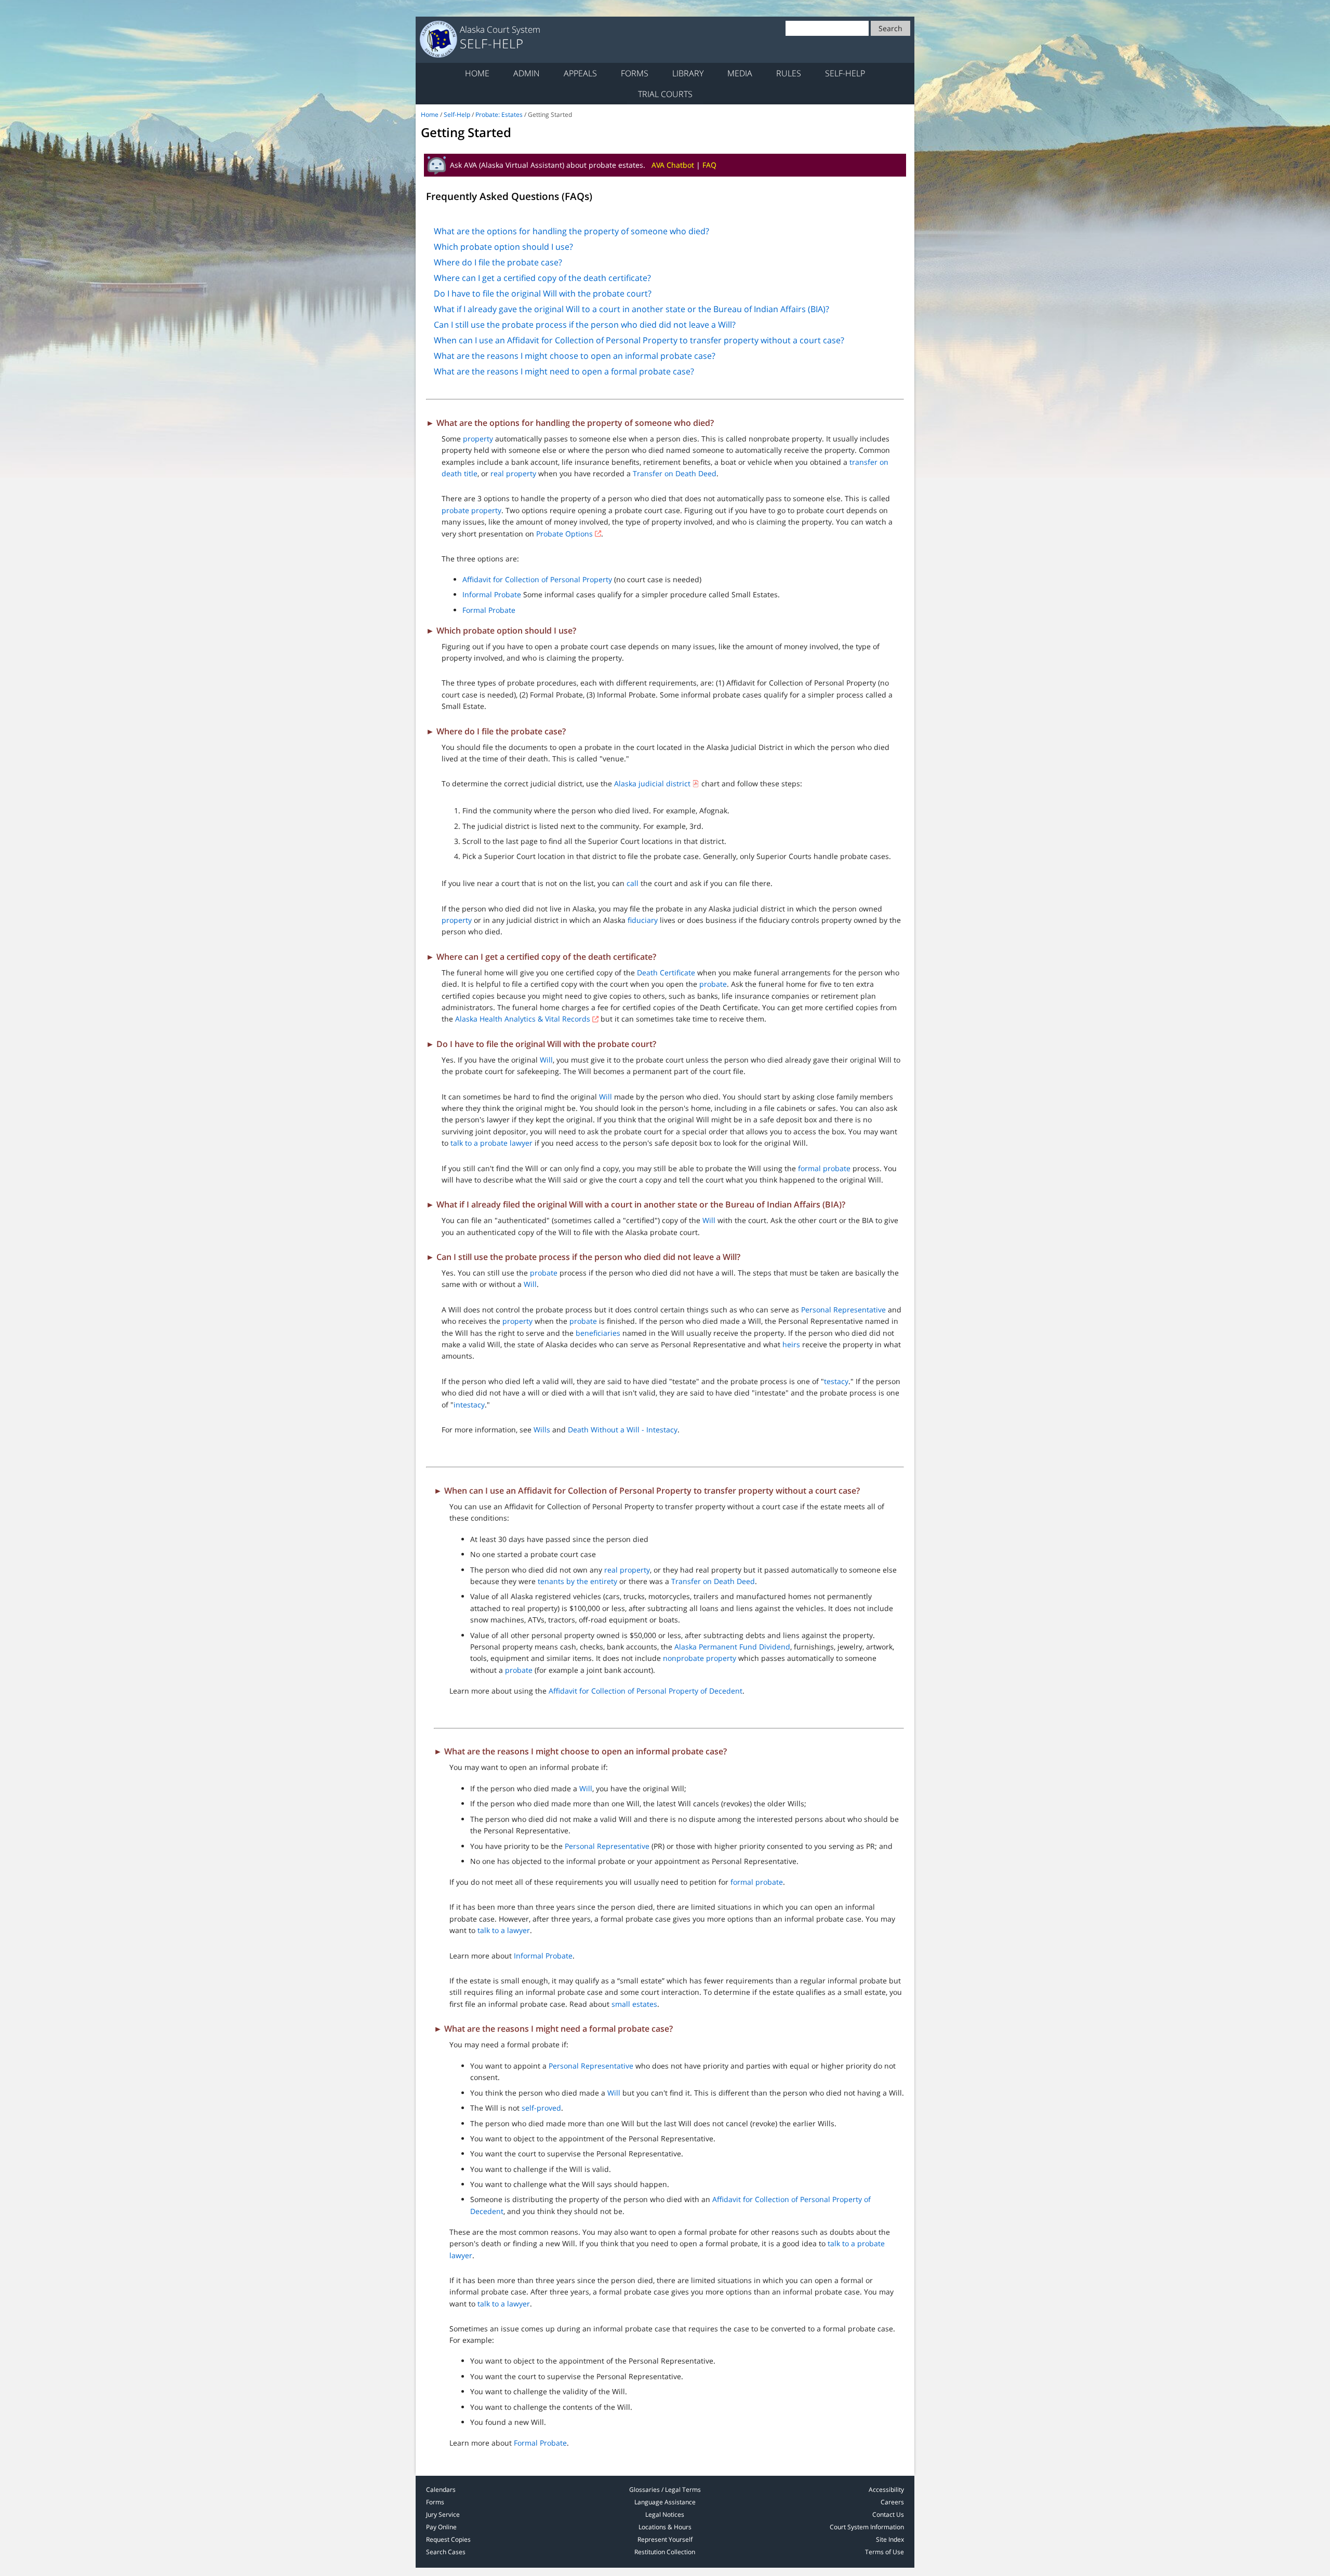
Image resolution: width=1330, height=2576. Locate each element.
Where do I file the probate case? (498, 262)
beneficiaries (598, 1333)
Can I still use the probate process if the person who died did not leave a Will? (585, 325)
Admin (527, 73)
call (633, 883)
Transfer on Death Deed (675, 473)
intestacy (469, 1405)
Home (477, 73)
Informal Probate (492, 594)
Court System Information (867, 2527)
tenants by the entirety (577, 1581)
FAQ (709, 165)
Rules (789, 73)
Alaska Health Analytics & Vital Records (523, 1019)
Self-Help (845, 73)
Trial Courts (665, 94)
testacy (836, 1381)
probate (713, 984)
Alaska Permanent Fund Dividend (732, 1647)
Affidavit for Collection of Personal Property (537, 579)
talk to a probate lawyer (491, 1143)
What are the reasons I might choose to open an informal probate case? (575, 356)
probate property (471, 510)
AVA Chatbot (673, 165)
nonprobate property (700, 1658)
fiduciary (643, 920)
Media (740, 73)
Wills (542, 1430)
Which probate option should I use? (503, 247)
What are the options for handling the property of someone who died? (571, 231)
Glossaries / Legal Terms (665, 2490)
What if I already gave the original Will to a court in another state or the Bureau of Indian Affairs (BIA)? (631, 309)
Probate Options (564, 534)
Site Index (890, 2539)
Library (688, 73)
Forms (635, 73)
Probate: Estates (499, 115)
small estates (634, 2004)
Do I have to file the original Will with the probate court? (543, 293)
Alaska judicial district (652, 783)
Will (546, 1060)
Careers (892, 2502)
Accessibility (886, 2490)
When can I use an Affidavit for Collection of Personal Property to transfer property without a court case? (639, 340)
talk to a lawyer (504, 1930)
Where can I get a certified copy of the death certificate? (542, 278)
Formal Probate (489, 610)
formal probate (824, 1168)
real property (513, 473)
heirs (791, 1344)
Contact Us (888, 2514)
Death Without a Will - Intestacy (623, 1430)
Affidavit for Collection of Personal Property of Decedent (646, 1691)
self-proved (541, 2108)
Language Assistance (665, 2502)
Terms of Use (885, 2552)
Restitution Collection (665, 2552)
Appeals (580, 73)
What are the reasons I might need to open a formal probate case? (564, 371)
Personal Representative (843, 1310)
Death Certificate (666, 972)
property (478, 439)
